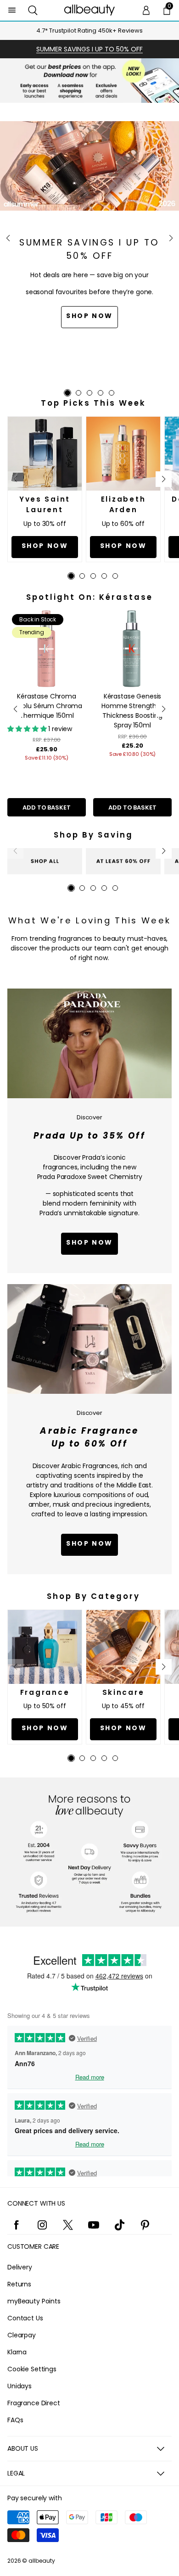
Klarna (17, 2352)
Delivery (20, 2267)
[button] (33, 10)
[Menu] (12, 10)
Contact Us (25, 2318)
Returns (19, 2284)
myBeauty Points (34, 2301)
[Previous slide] (8, 238)
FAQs (15, 2420)
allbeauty (42, 2561)
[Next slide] (171, 238)
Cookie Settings (32, 2369)
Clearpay (22, 2335)
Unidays (20, 2386)
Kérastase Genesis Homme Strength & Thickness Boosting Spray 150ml (132, 711)
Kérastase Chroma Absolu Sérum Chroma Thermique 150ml (47, 706)
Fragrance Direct (34, 2403)
